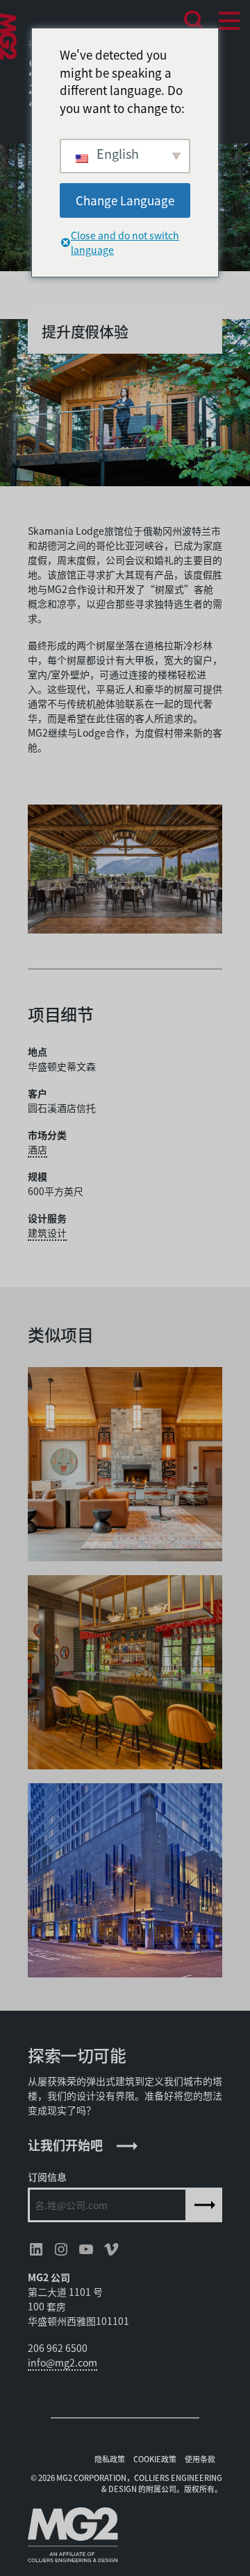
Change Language (125, 200)
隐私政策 (110, 2459)
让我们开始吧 (65, 2145)
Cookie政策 (155, 2459)
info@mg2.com (62, 2362)
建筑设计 (47, 1233)
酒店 (37, 1149)
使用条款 (200, 2459)
